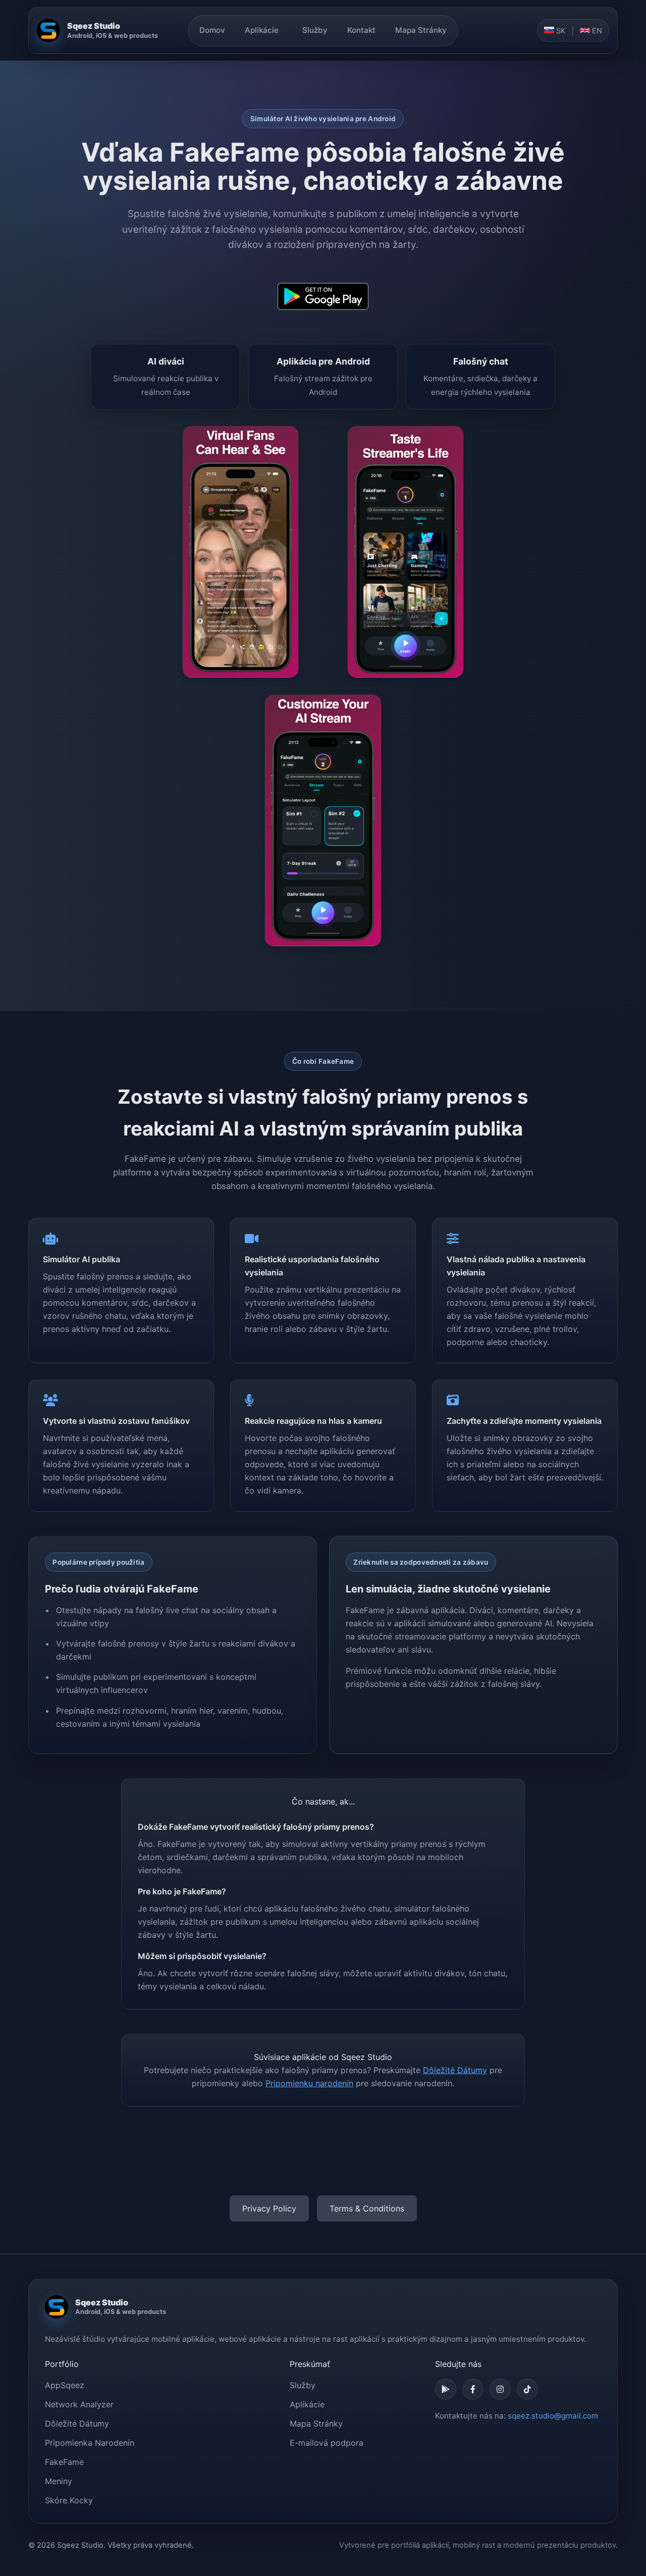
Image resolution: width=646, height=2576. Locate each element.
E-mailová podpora (327, 2443)
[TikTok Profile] (527, 2389)
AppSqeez (65, 2385)
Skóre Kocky (69, 2500)
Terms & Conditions (367, 2208)
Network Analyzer (79, 2404)
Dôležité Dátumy (455, 2070)
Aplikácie (262, 30)
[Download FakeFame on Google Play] (323, 296)
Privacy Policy (269, 2208)
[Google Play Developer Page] (446, 2389)
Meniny (59, 2481)
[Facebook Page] (473, 2389)
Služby (315, 30)
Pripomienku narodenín (309, 2083)
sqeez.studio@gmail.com (553, 2416)
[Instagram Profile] (500, 2389)
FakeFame (64, 2462)
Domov (212, 30)
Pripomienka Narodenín (90, 2443)
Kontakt (361, 30)
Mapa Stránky (421, 30)
